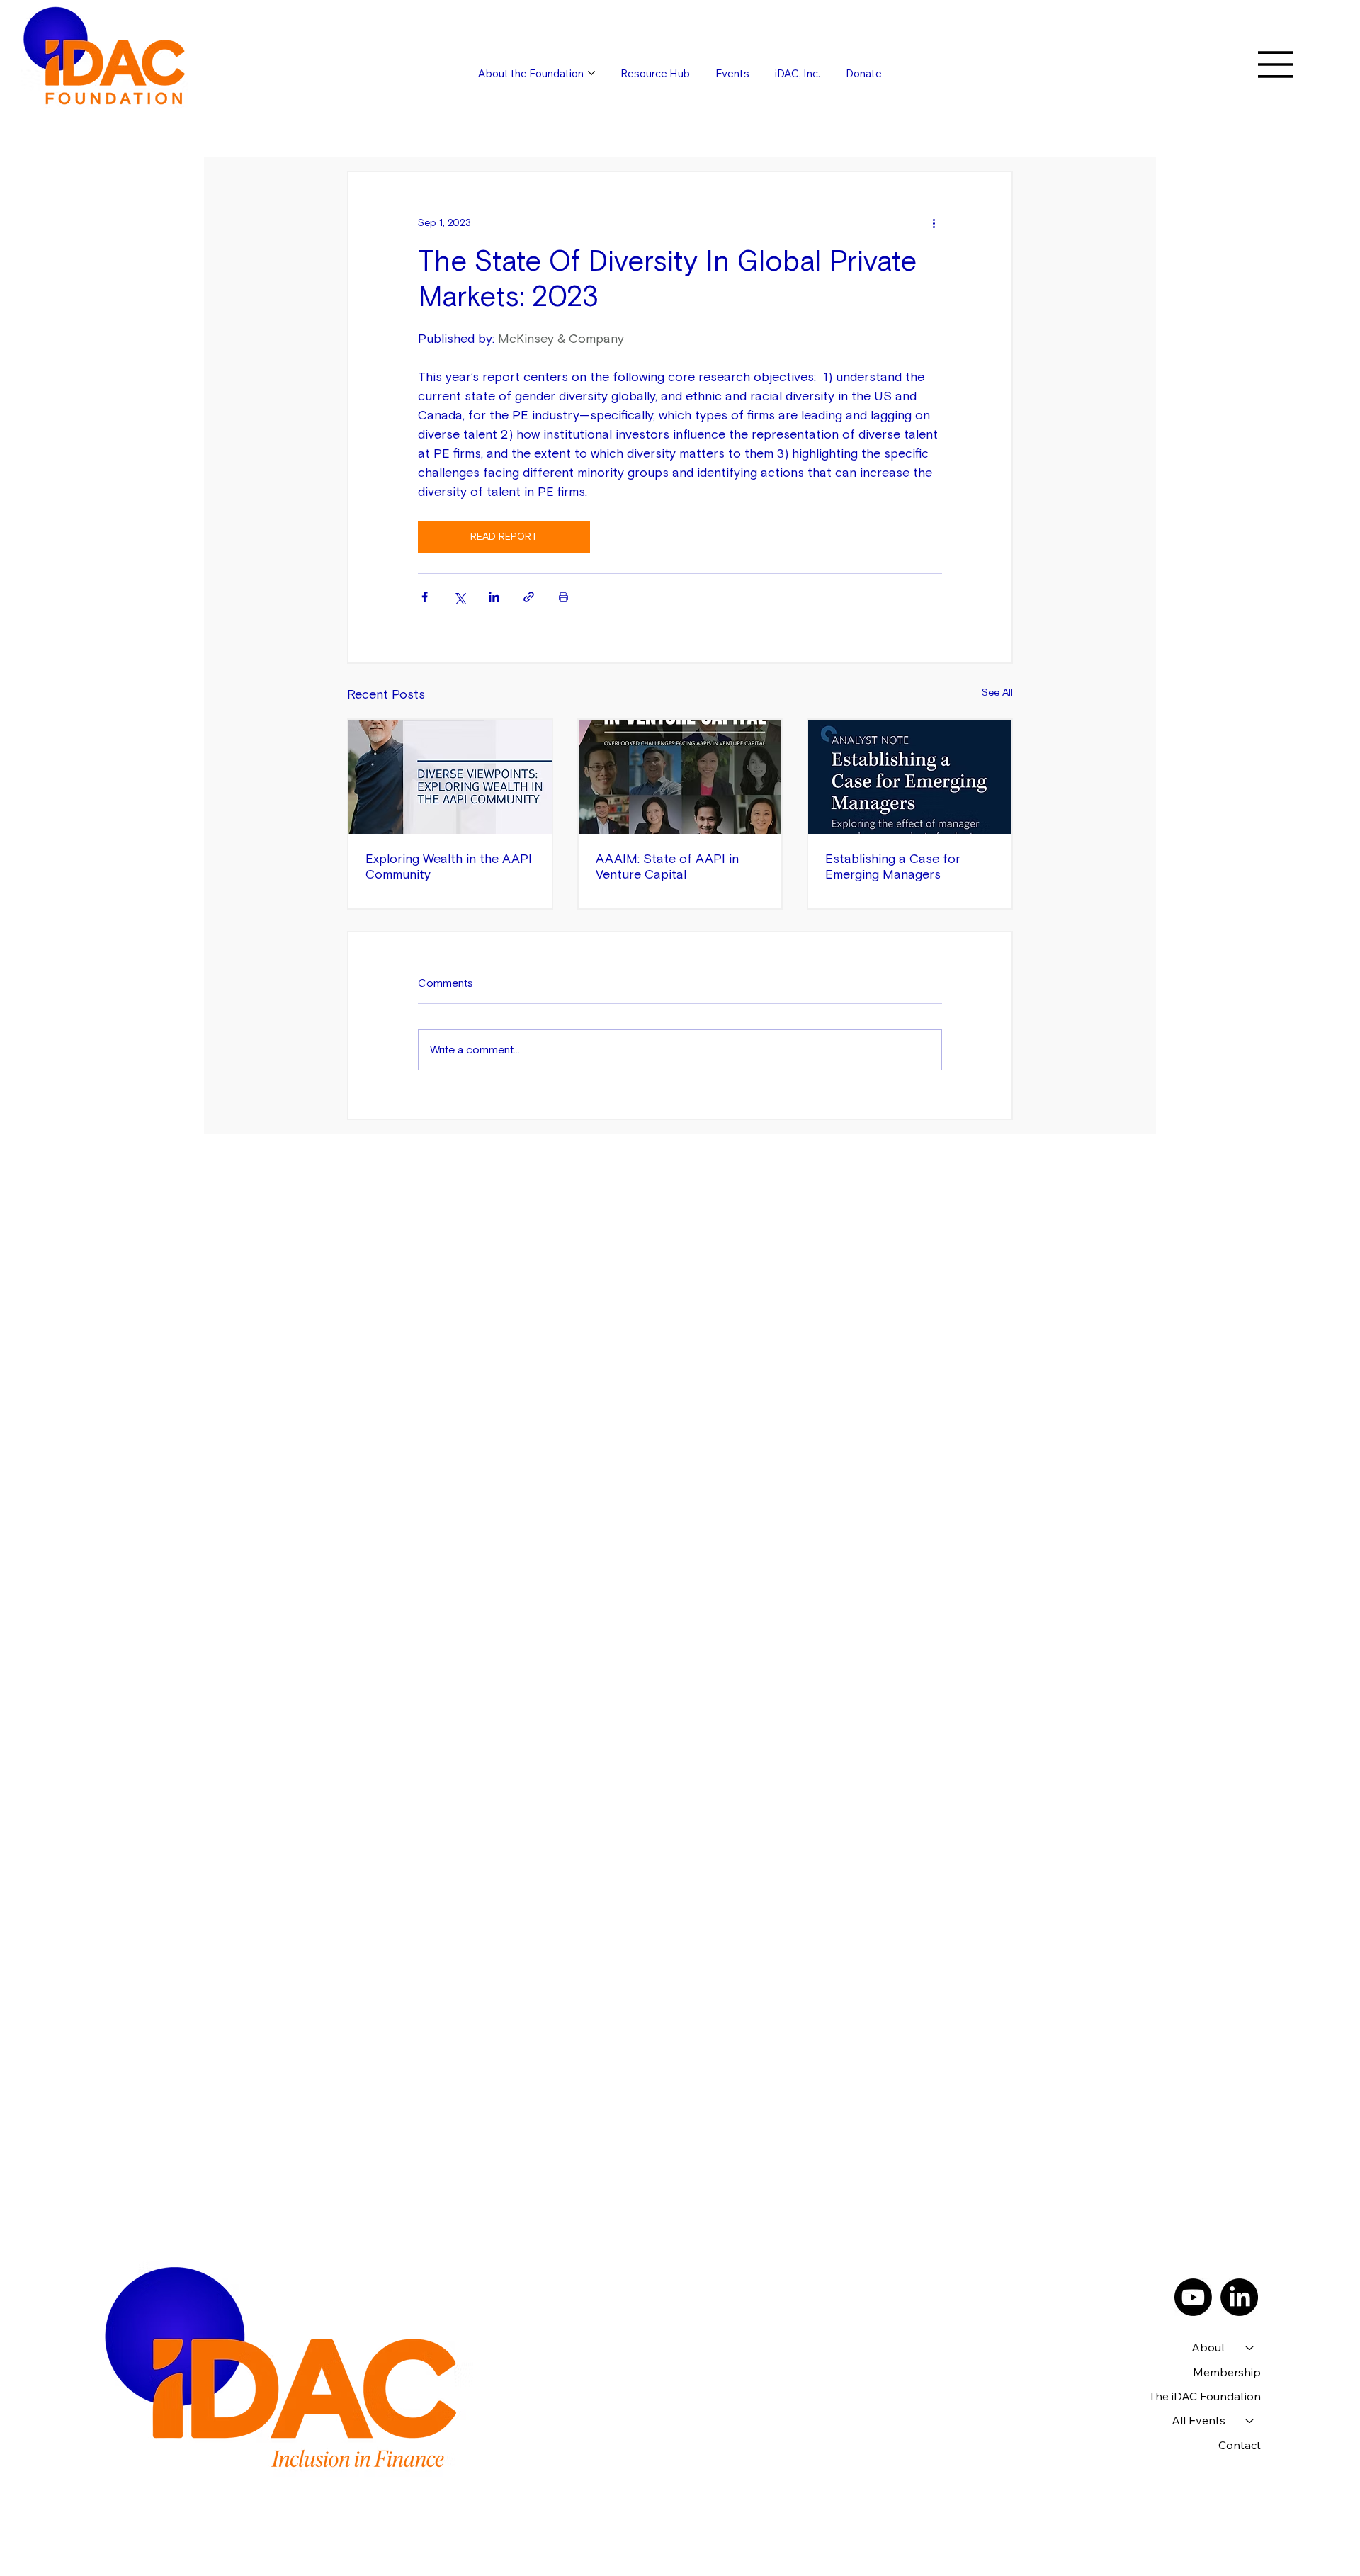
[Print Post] (563, 597)
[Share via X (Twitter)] (459, 597)
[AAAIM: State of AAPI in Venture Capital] (680, 777)
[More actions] (934, 223)
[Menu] (1276, 64)
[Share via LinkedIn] (494, 597)
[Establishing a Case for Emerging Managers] (910, 777)
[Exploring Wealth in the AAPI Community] (450, 777)
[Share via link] (529, 597)
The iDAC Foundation (1205, 2396)
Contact (1240, 2445)
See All (997, 693)
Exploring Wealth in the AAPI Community (449, 866)
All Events (1198, 2420)
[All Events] (1250, 2420)
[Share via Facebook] (425, 597)
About (1208, 2347)
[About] (1250, 2347)
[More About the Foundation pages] (591, 73)
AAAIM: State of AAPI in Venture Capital (667, 866)
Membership (1227, 2372)
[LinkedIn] (1239, 2297)
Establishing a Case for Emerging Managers (893, 866)
